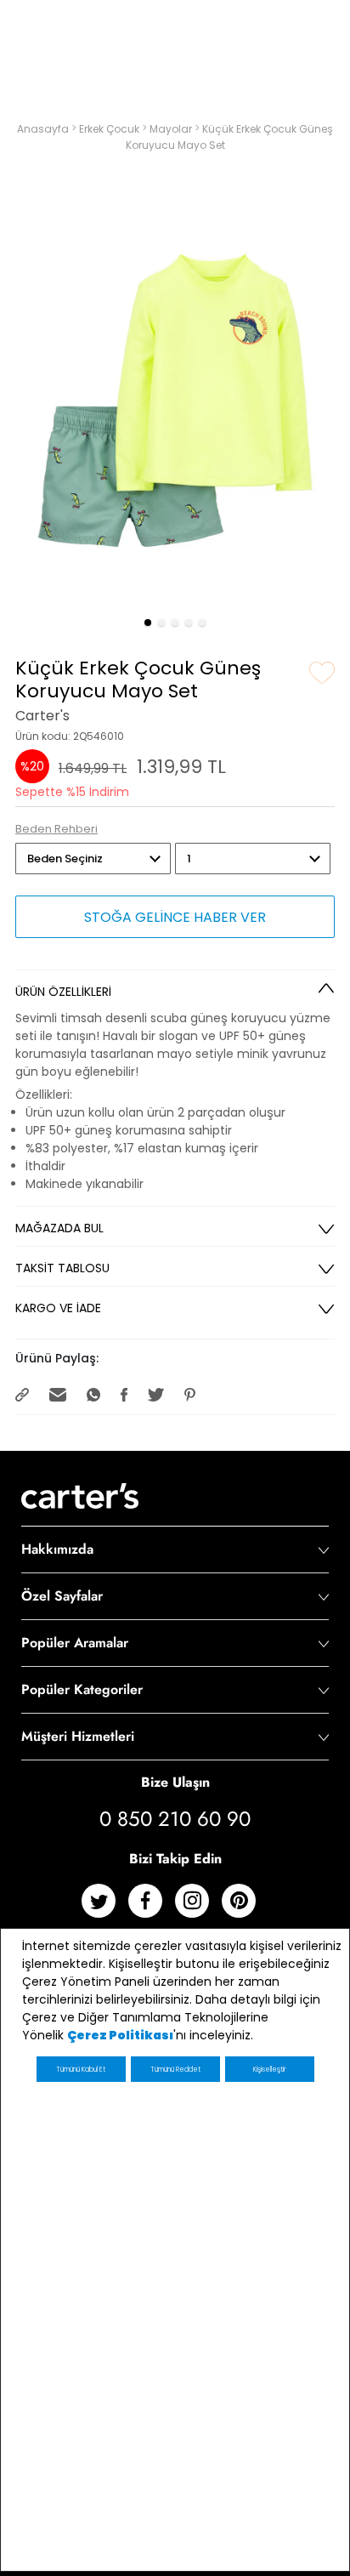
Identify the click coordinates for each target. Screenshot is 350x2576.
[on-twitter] (105, 1907)
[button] (148, 623)
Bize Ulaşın (175, 1782)
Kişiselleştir (269, 2070)
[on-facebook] (152, 1907)
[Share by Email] (59, 1393)
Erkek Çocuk (110, 129)
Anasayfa (44, 129)
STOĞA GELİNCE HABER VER (175, 917)
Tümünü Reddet (175, 2070)
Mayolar (172, 129)
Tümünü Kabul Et (81, 2070)
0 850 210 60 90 (175, 1819)
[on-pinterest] (245, 1907)
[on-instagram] (198, 1907)
